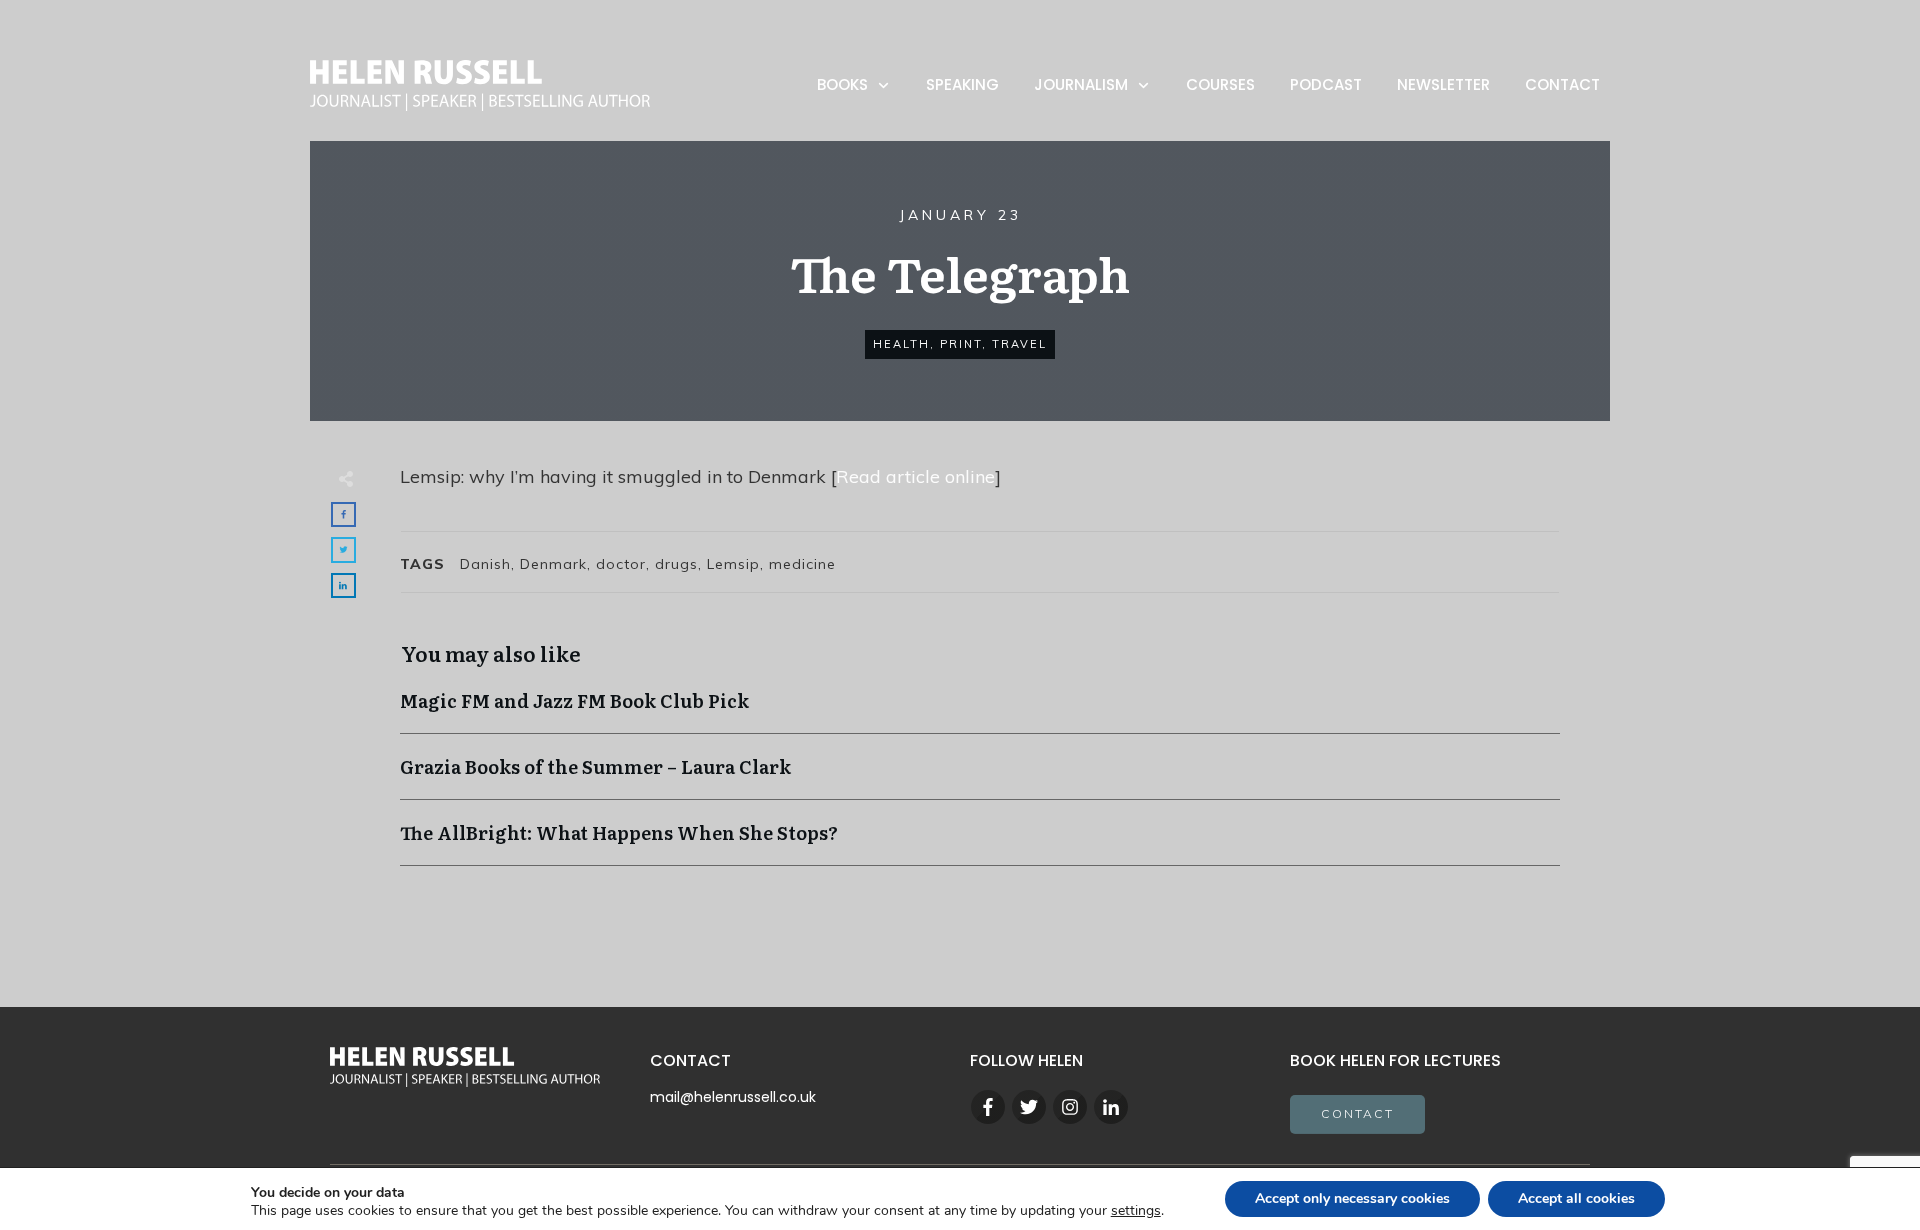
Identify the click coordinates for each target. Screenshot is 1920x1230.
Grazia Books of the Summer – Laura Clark (980, 776)
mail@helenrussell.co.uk (733, 1097)
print (961, 344)
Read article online (915, 476)
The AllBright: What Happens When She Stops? (980, 842)
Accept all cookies (1576, 1198)
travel (1019, 344)
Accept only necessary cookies (1352, 1198)
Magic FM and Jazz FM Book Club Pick (980, 710)
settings (1136, 1211)
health (901, 344)
